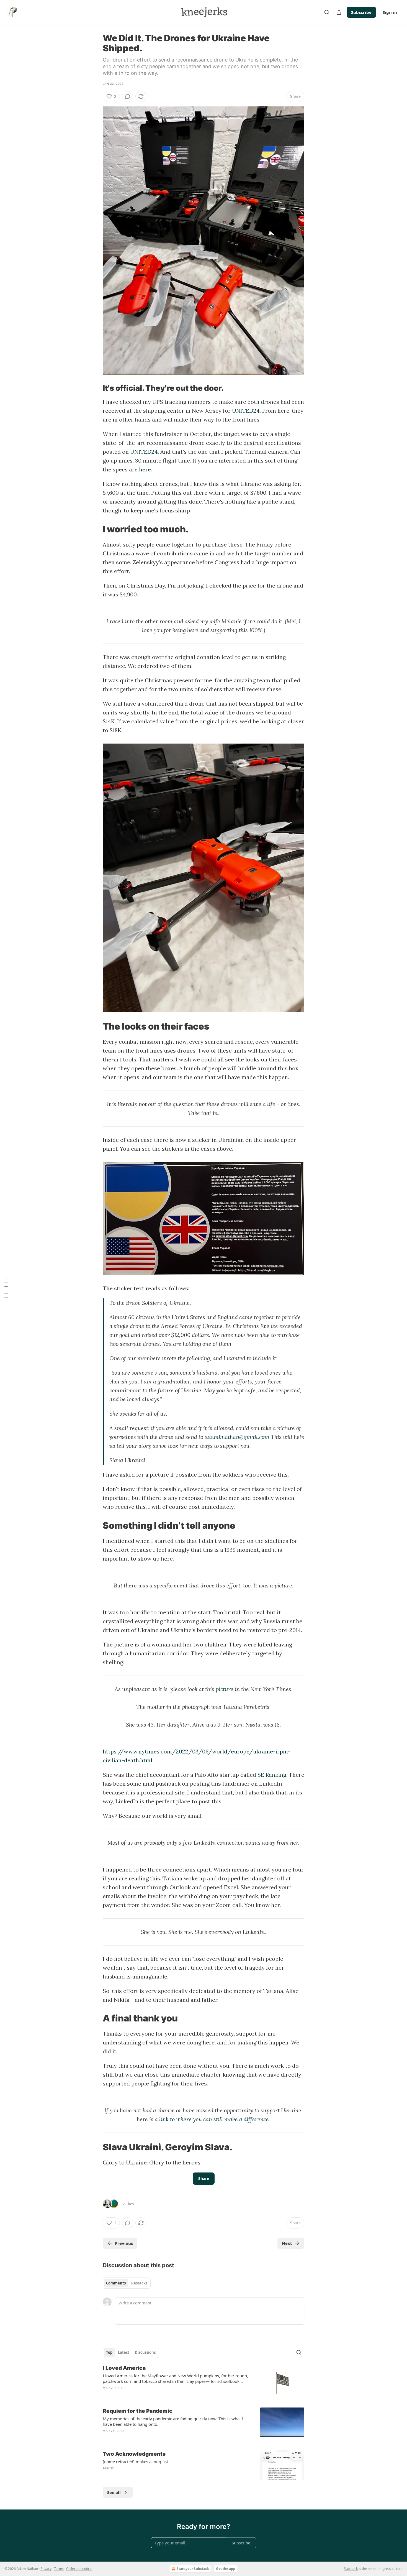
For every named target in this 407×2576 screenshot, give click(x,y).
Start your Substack (193, 2569)
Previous (124, 2243)
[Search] (327, 12)
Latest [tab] (124, 2352)
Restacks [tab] (139, 2283)
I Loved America (124, 2368)
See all (114, 2492)
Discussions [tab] (145, 2352)
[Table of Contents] (6, 1288)
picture (225, 1689)
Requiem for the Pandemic (138, 2411)
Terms (59, 2569)
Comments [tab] (116, 2283)
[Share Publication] (339, 12)
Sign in (390, 12)
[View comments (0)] (128, 96)
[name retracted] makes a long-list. (136, 2462)
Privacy (46, 2569)
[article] (203, 2381)
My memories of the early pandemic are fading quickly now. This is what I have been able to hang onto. (173, 2421)
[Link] (95, 388)
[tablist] (127, 2283)
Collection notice (79, 2569)
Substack (351, 2569)
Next (287, 2243)
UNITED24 (246, 411)
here (145, 469)
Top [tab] (109, 2352)
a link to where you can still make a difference (212, 2119)
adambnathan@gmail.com (237, 1437)
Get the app (226, 2569)
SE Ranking (272, 1775)
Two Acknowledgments (134, 2454)
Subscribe (361, 12)
